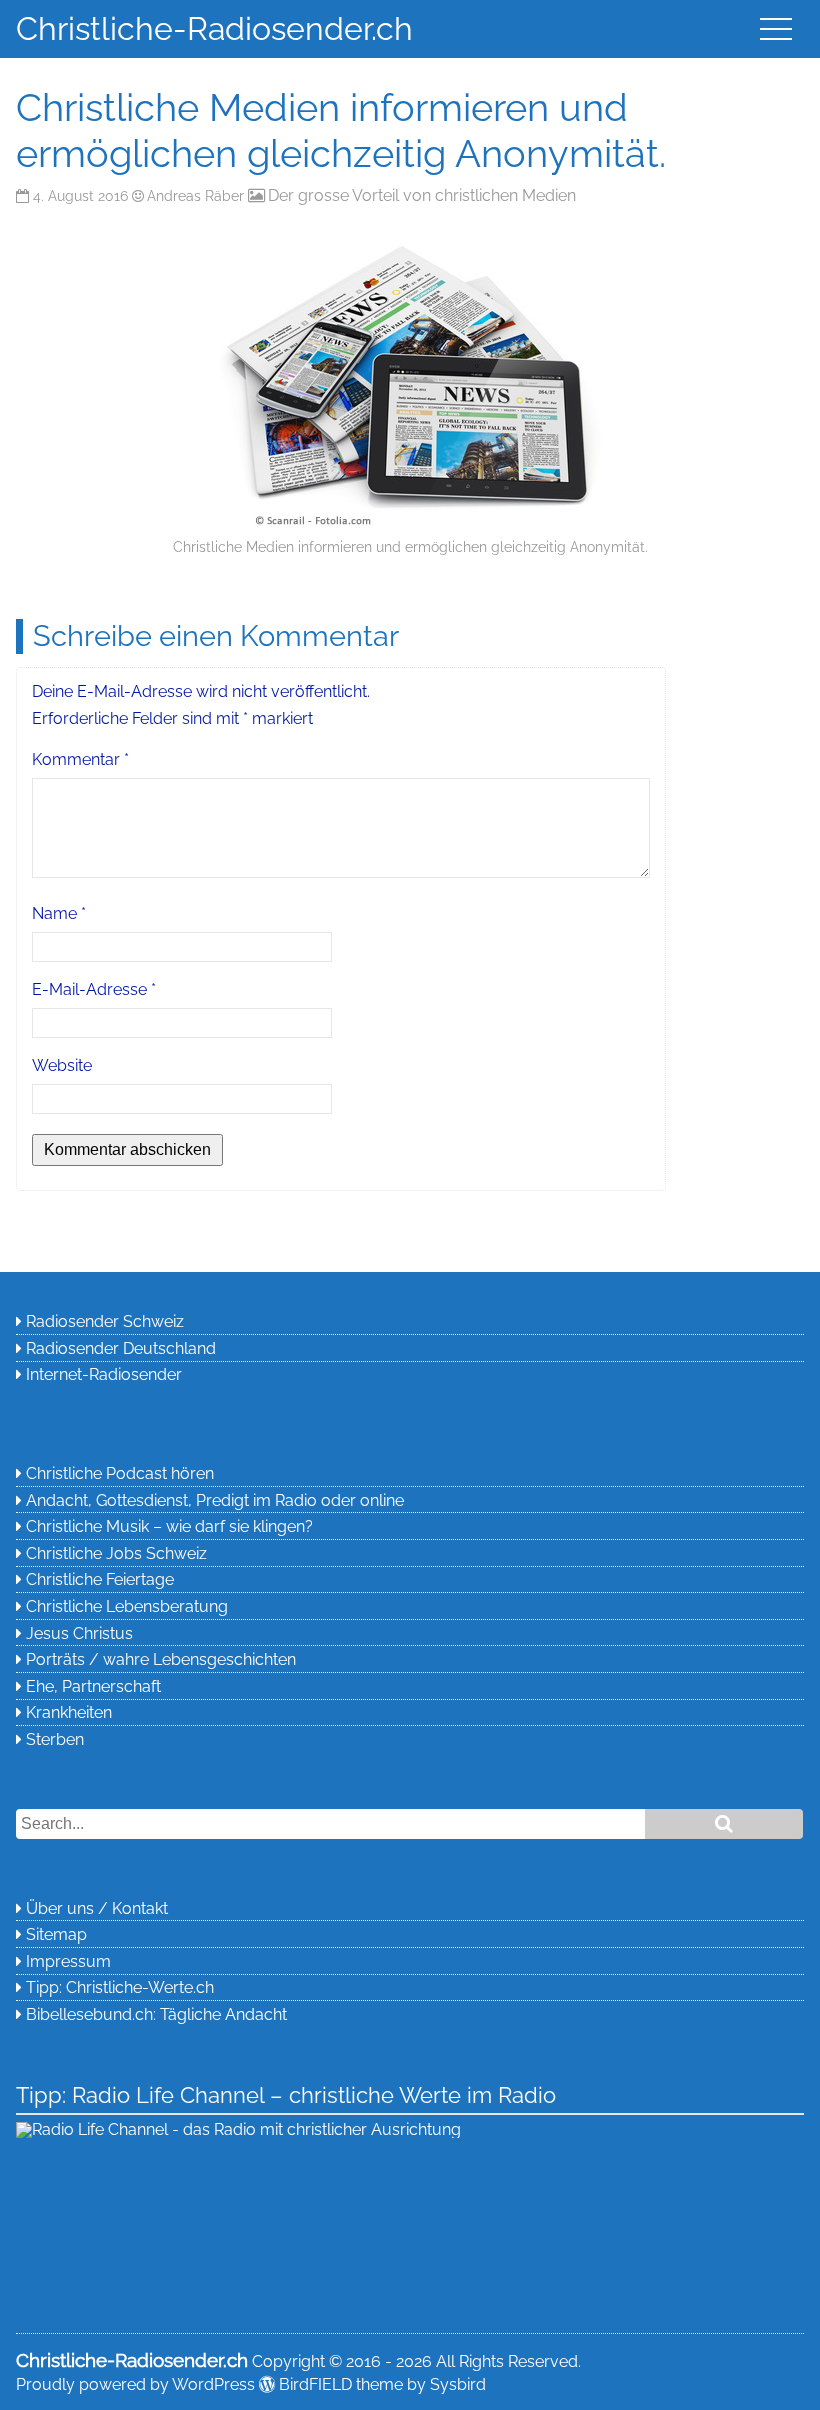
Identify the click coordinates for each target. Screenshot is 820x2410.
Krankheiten (69, 1712)
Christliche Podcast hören (120, 1473)
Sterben (55, 1739)
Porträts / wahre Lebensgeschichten (161, 1659)
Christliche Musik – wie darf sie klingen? (169, 1526)
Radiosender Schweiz (105, 1321)
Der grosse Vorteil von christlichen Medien (422, 195)
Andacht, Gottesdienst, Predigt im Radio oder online (215, 1500)
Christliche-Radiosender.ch (214, 28)
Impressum (68, 1961)
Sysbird (458, 2384)
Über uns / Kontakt (97, 1908)
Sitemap (56, 1934)
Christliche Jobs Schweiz (116, 1553)
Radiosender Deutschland (121, 1348)
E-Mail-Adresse (94, 989)
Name (59, 913)
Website (62, 1065)
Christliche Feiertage (100, 1579)
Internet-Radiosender (104, 1374)
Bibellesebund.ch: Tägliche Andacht (156, 2014)
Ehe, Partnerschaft (93, 1686)
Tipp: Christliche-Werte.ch (120, 1987)
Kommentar (80, 759)
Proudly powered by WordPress (135, 2384)
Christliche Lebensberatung (127, 1606)
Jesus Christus (79, 1633)
